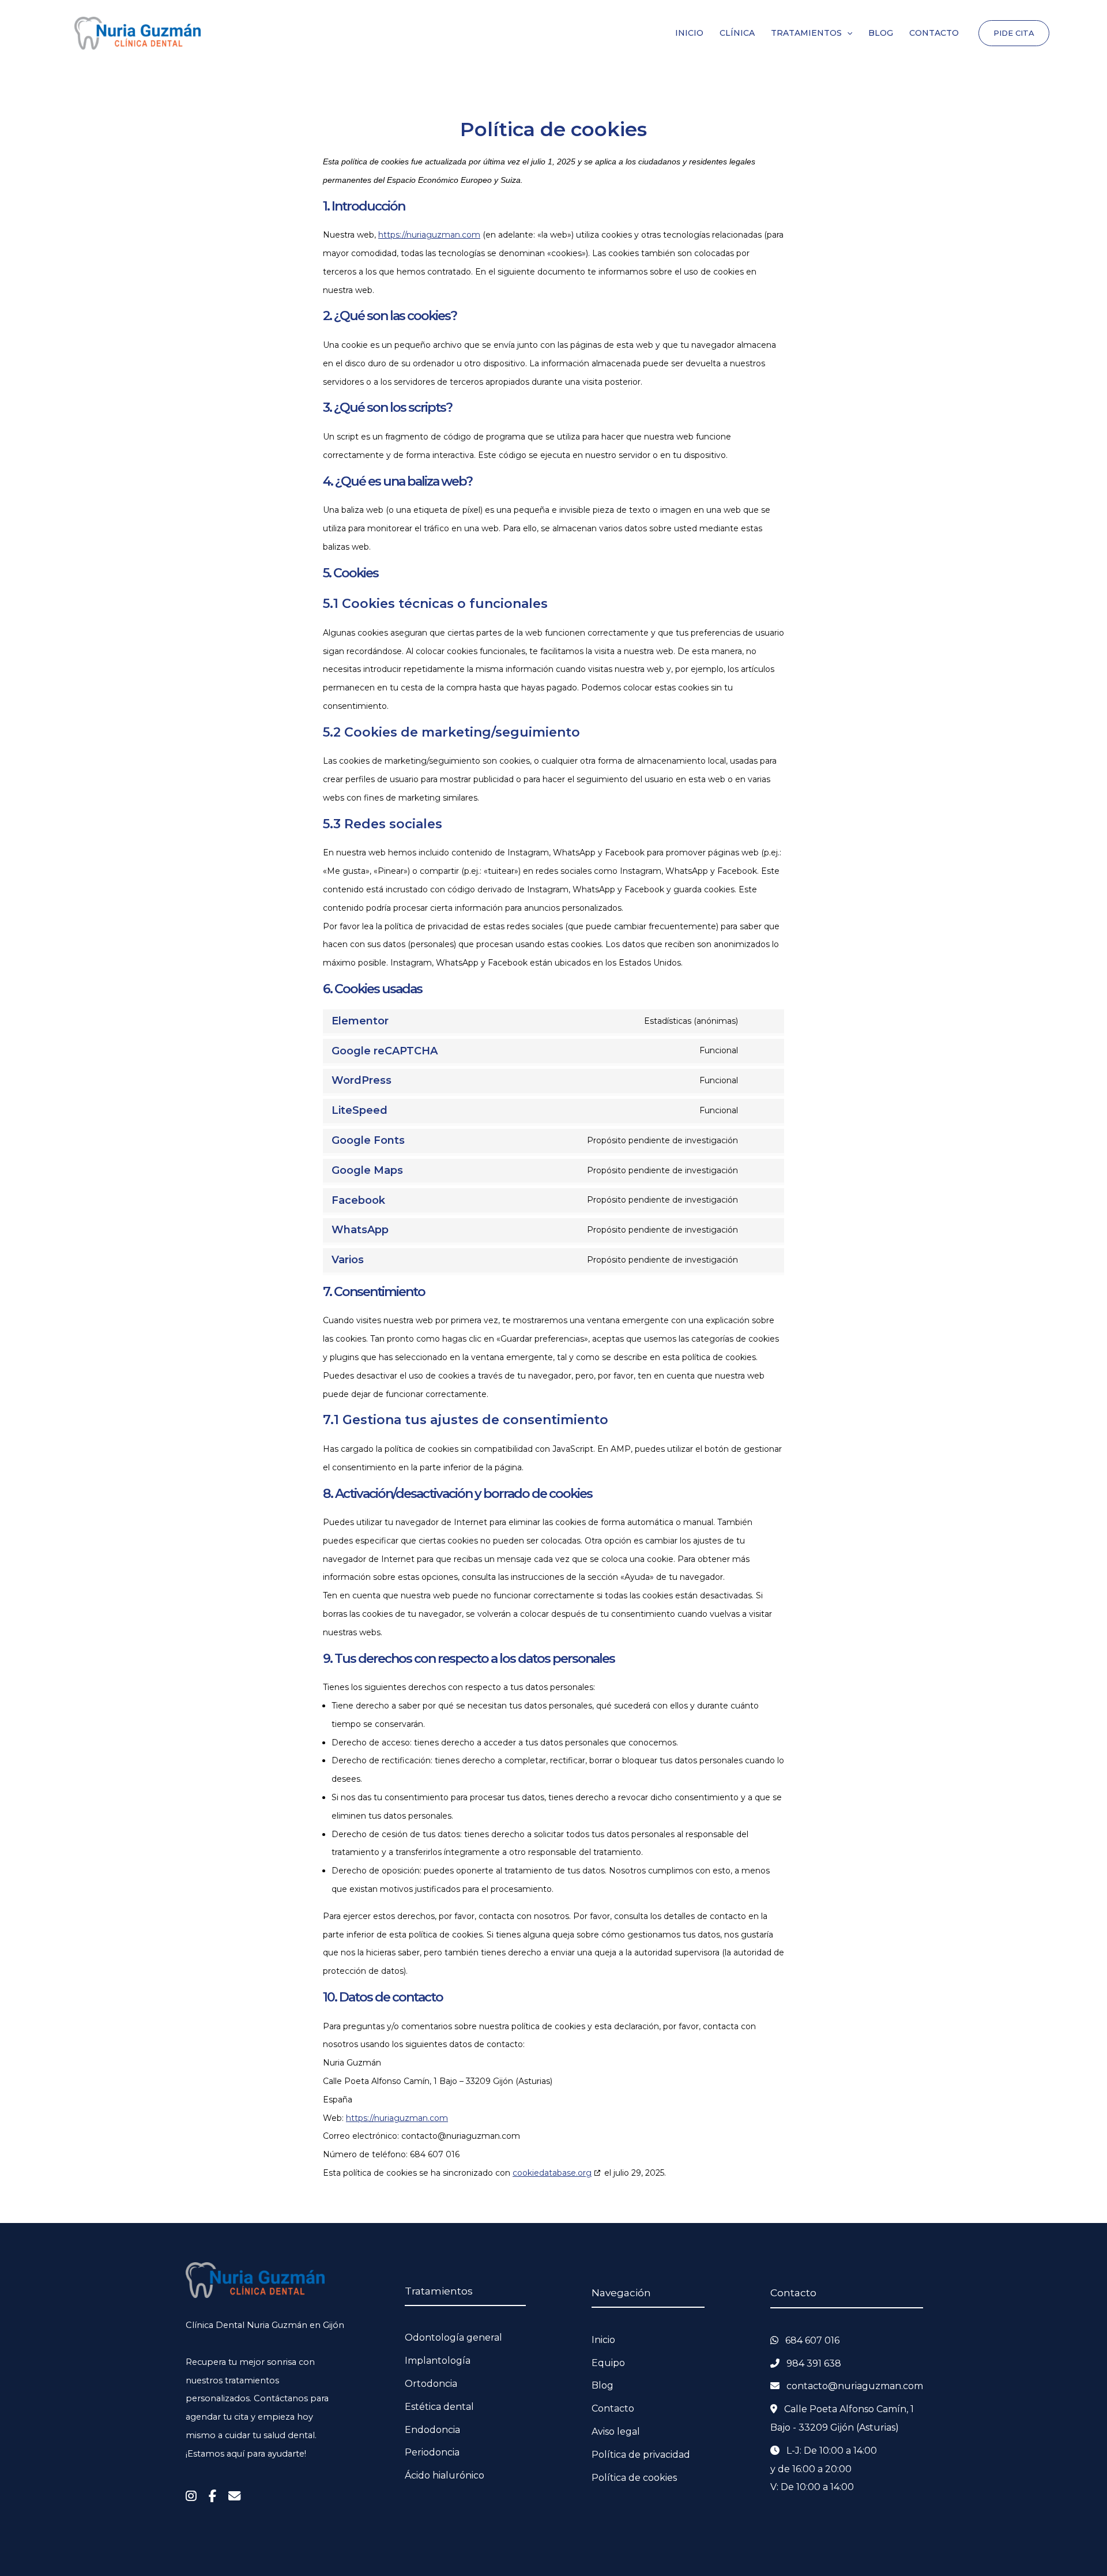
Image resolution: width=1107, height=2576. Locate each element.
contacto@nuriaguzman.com (855, 2386)
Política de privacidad (641, 2455)
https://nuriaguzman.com (429, 235)
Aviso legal (616, 2432)
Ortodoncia (431, 2384)
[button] (847, 33)
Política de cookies (634, 2478)
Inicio (603, 2340)
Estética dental (439, 2407)
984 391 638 (814, 2363)
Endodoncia (432, 2430)
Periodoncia (432, 2452)
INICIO (689, 33)
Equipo (608, 2363)
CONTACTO (934, 33)
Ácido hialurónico (445, 2475)
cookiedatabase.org (552, 2173)
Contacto (613, 2408)
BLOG (881, 33)
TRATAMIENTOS (806, 33)
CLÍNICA (737, 33)
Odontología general (453, 2337)
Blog (603, 2385)
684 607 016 (812, 2340)
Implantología (438, 2361)
